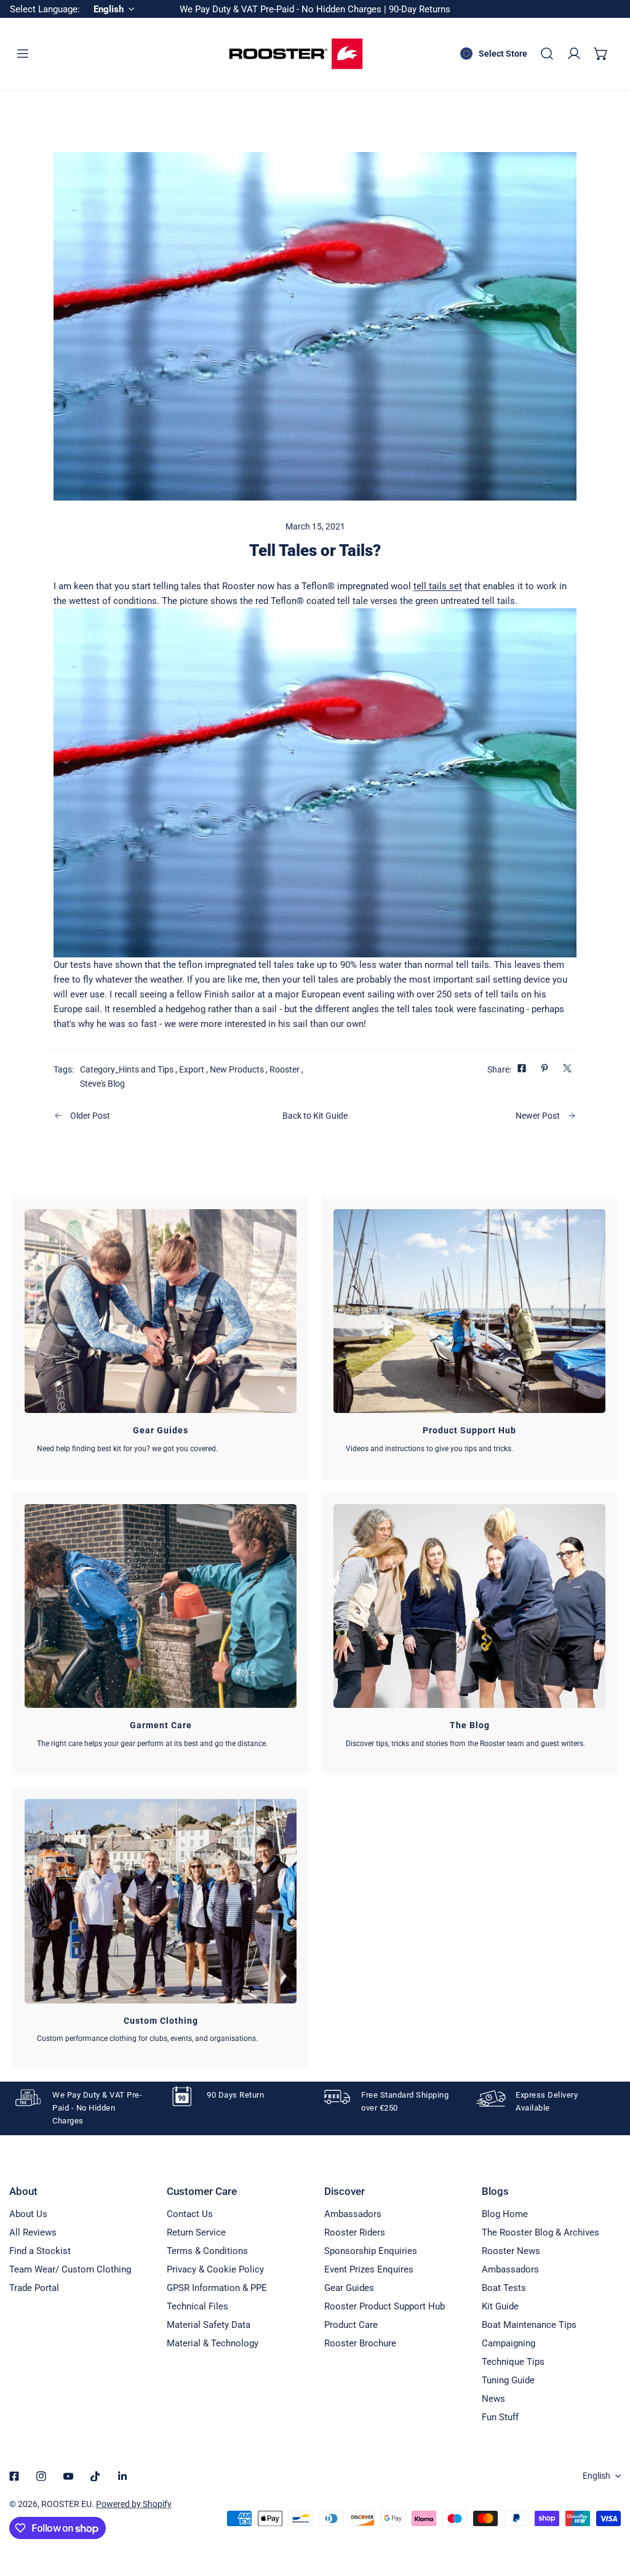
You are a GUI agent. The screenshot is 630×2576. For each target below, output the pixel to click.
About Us (28, 2214)
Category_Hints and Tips (127, 1069)
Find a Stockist (40, 2251)
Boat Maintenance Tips (529, 2325)
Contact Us (190, 2214)
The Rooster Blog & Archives (540, 2232)
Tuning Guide (508, 2380)
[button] (601, 54)
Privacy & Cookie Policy (215, 2269)
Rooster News (511, 2251)
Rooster (285, 1069)
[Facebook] (14, 2476)
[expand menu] (23, 54)
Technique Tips (513, 2362)
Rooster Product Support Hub (385, 2306)
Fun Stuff (500, 2417)
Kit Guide (500, 2306)
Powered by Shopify (134, 2504)
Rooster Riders (355, 2232)
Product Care (351, 2325)
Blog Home (505, 2214)
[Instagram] (41, 2476)
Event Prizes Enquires (369, 2269)
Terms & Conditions (207, 2251)
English (596, 2476)
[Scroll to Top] (608, 2511)
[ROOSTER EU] (296, 54)
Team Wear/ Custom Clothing (70, 2269)
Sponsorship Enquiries (371, 2251)
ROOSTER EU (66, 2504)
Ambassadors (353, 2214)
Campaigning (508, 2343)
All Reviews (33, 2232)
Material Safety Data (209, 2325)
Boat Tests (504, 2288)
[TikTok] (95, 2476)
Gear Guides (349, 2288)
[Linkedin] (122, 2476)
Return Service (196, 2232)
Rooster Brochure (360, 2343)
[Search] (547, 54)
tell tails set (438, 586)
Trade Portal (34, 2288)
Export (192, 1069)
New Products (237, 1069)
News (493, 2399)
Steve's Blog (102, 1084)
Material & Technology (213, 2343)
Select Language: (45, 9)
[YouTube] (68, 2476)
